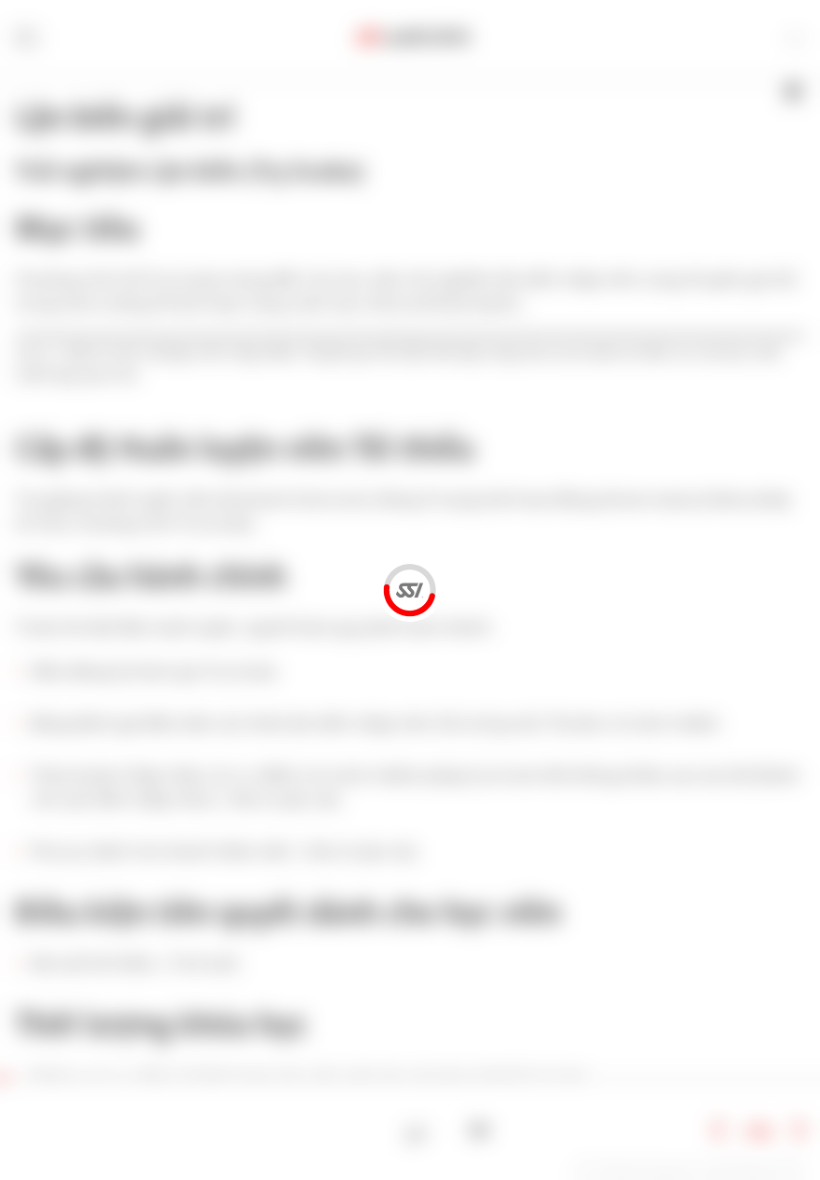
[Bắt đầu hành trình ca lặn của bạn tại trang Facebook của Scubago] (416, 1130)
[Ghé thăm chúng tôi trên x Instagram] (448, 1130)
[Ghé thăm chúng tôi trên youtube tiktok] (479, 1130)
